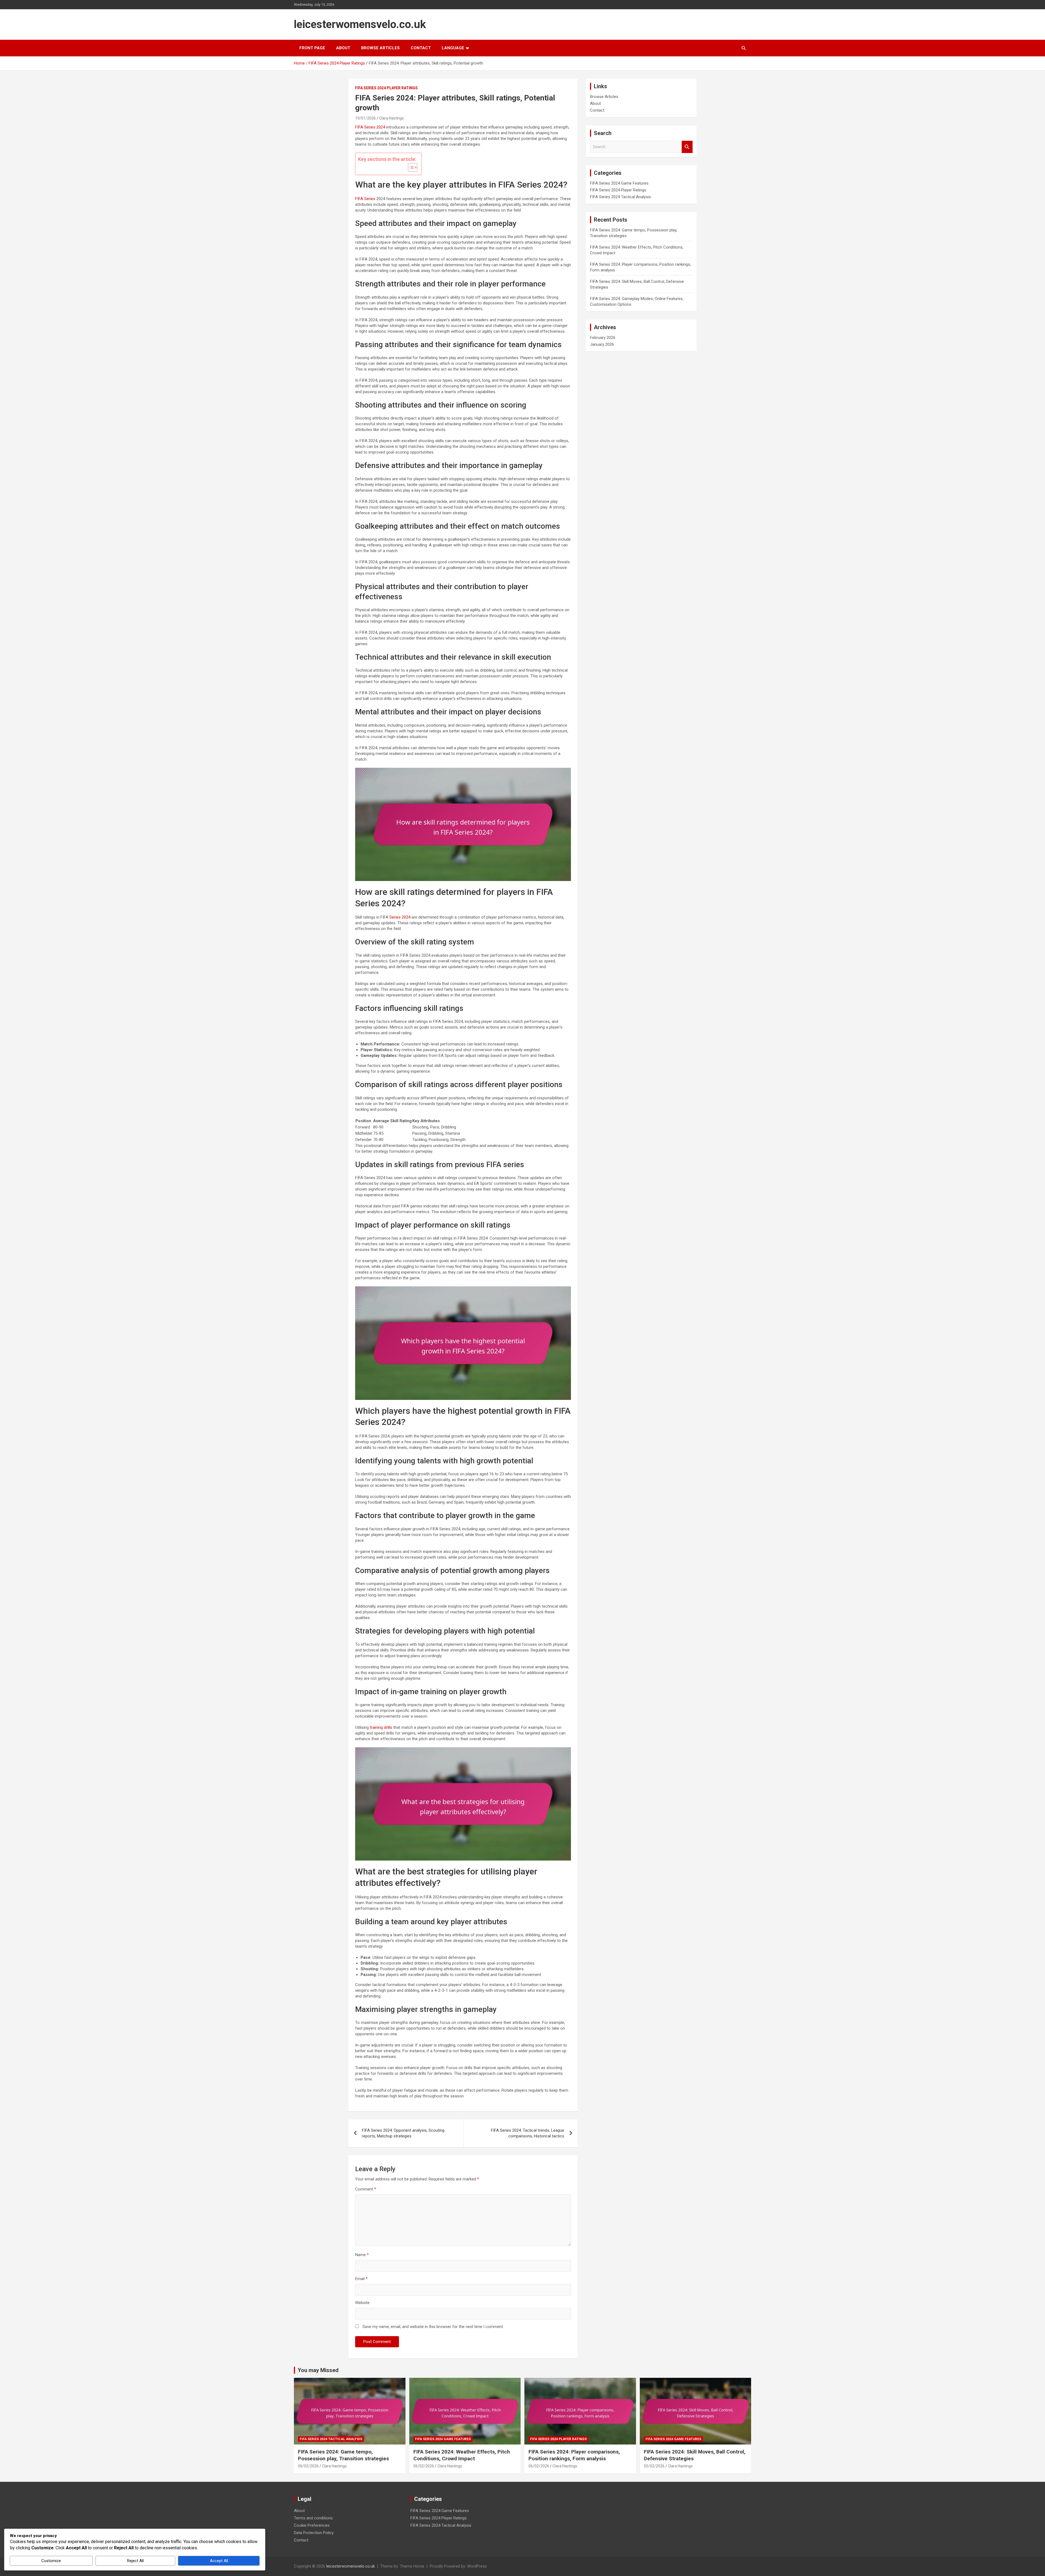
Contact (421, 48)
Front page (312, 48)
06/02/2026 (308, 2466)
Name (362, 2255)
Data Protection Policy (314, 2533)
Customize (51, 2561)
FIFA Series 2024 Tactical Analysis (620, 197)
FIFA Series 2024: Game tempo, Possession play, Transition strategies (343, 2455)
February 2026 (603, 338)
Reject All (135, 2561)
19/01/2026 (365, 118)
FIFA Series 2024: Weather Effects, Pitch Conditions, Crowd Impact (462, 2455)
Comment (366, 2189)
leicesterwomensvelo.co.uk (360, 24)
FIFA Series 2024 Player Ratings (386, 88)
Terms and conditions (313, 2518)
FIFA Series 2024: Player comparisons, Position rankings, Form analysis (574, 2455)
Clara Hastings (391, 118)
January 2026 (602, 344)
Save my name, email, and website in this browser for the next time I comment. (433, 2327)
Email (361, 2279)
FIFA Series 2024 (370, 127)
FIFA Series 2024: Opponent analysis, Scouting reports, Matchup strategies (403, 2133)
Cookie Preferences (312, 2525)
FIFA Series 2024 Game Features (619, 183)
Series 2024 (400, 917)
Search (687, 147)
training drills (381, 1727)
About (343, 48)
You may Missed (318, 2370)
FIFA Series (365, 199)
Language (453, 48)
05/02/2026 (654, 2466)
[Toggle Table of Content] (410, 167)
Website (362, 2303)
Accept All (219, 2561)
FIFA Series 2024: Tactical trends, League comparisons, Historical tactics (528, 2133)
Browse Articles (380, 48)
